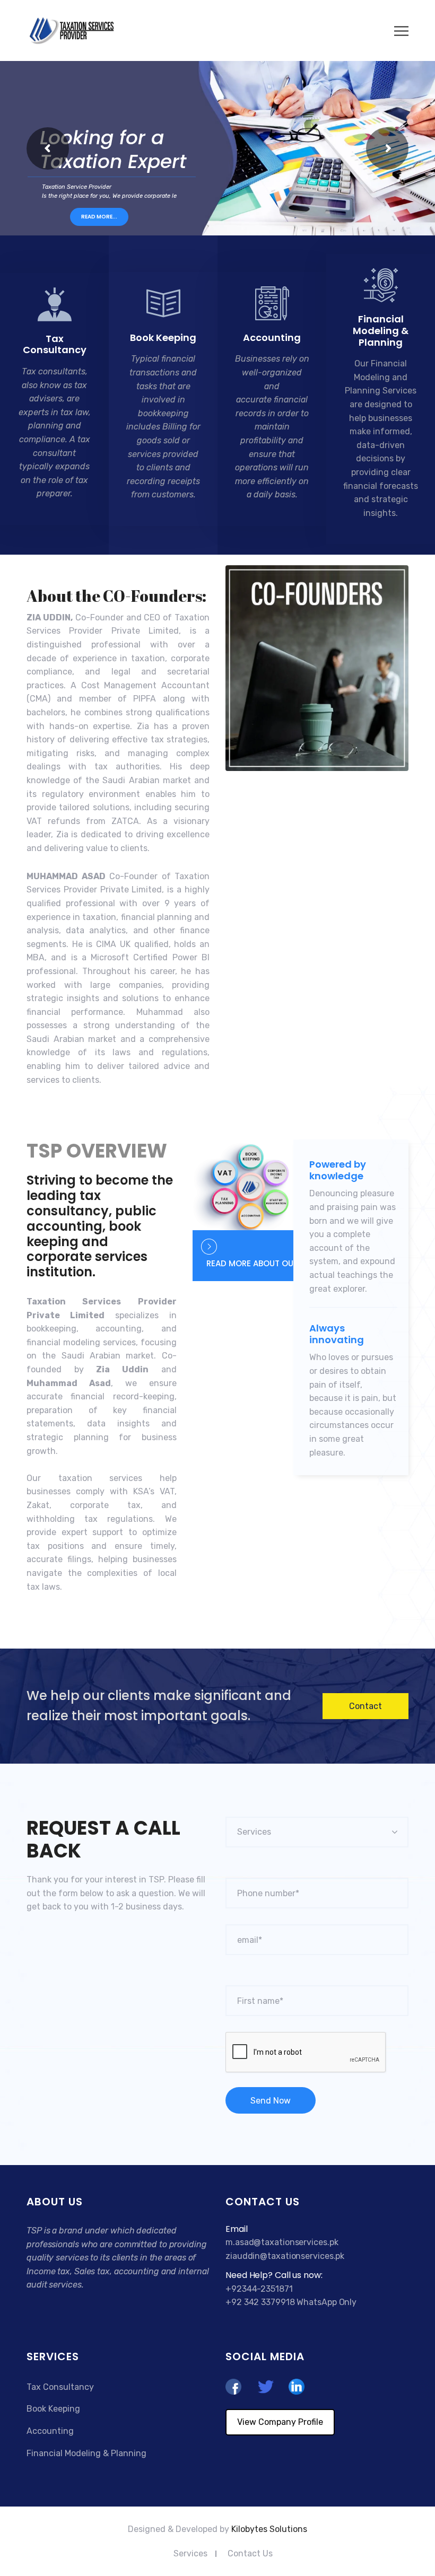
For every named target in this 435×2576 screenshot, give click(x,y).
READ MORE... (99, 217)
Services (190, 2553)
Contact (366, 1706)
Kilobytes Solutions (269, 2529)
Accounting (272, 338)
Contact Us (250, 2553)
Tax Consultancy (55, 344)
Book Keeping (163, 338)
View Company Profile (280, 2422)
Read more (48, 512)
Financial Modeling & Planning (381, 330)
